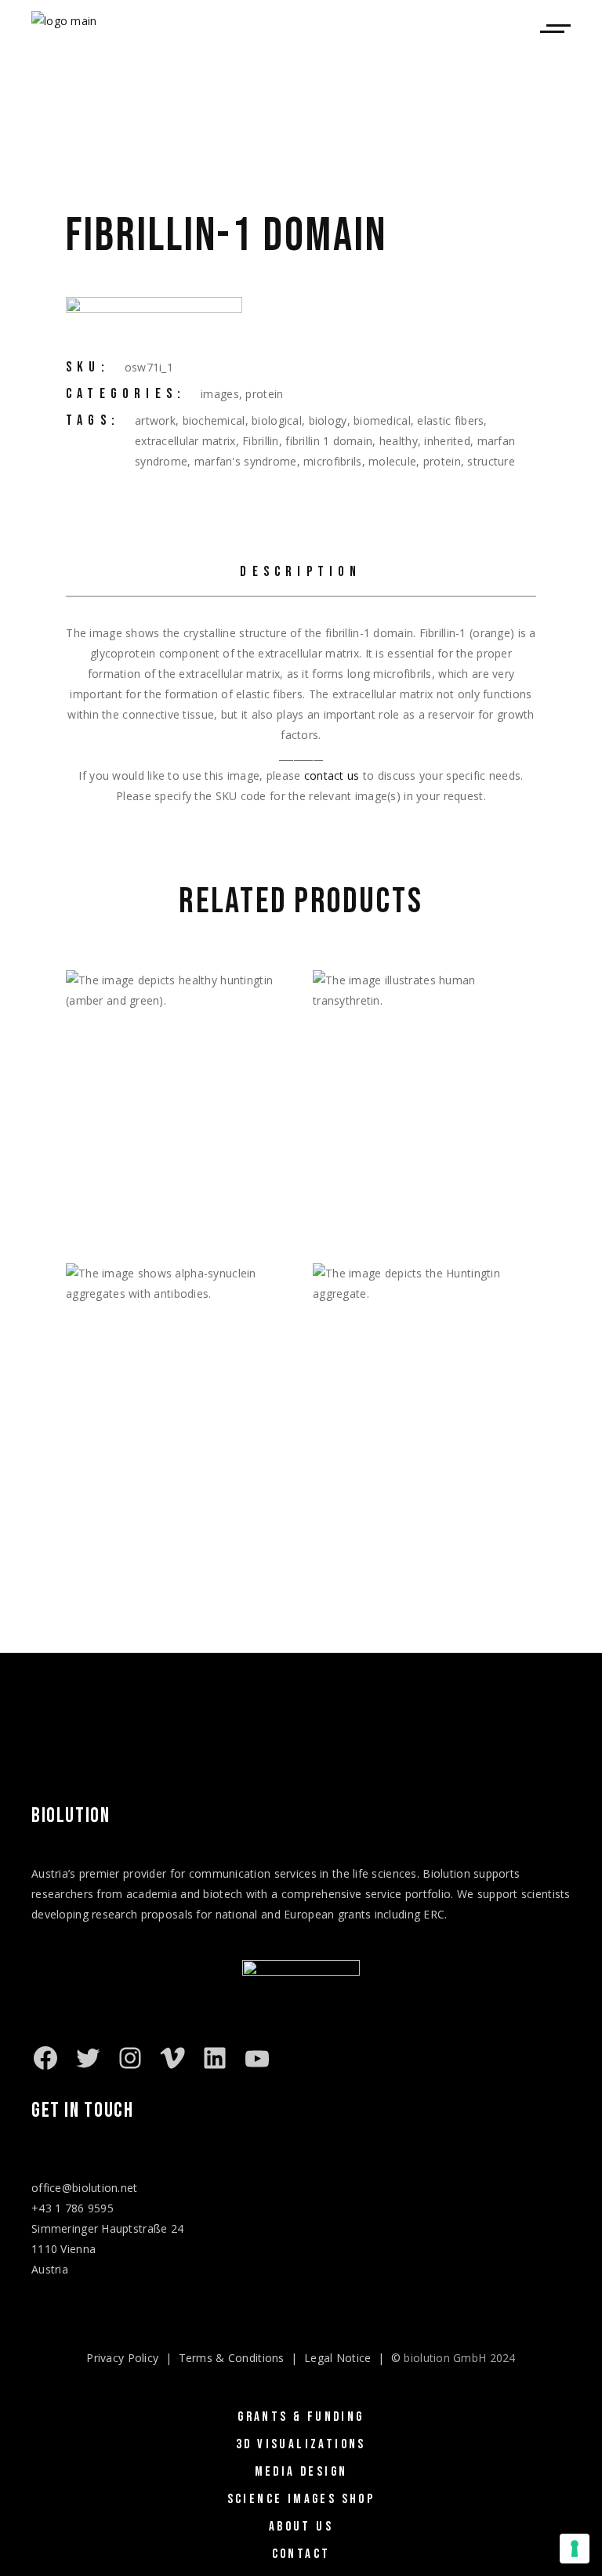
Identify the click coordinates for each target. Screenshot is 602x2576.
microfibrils (332, 461)
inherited (447, 441)
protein (264, 394)
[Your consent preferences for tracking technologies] (575, 2549)
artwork (155, 420)
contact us (332, 775)
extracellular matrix (185, 441)
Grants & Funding (301, 2417)
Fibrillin (261, 441)
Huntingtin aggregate (405, 1506)
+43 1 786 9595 (73, 2208)
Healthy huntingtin (149, 1213)
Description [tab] (301, 572)
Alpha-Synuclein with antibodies (158, 1515)
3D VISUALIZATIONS (301, 2444)
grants (355, 1914)
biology (328, 420)
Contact (301, 2554)
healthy (399, 441)
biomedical (382, 420)
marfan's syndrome (246, 461)
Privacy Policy (122, 2358)
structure (491, 461)
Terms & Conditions (232, 2358)
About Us (301, 2527)
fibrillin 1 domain (329, 441)
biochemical (214, 420)
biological (277, 420)
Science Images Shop (301, 2499)
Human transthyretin (404, 1213)
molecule (392, 461)
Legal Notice (337, 2358)
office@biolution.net (85, 2188)
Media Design (301, 2472)
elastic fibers (450, 420)
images (220, 394)
